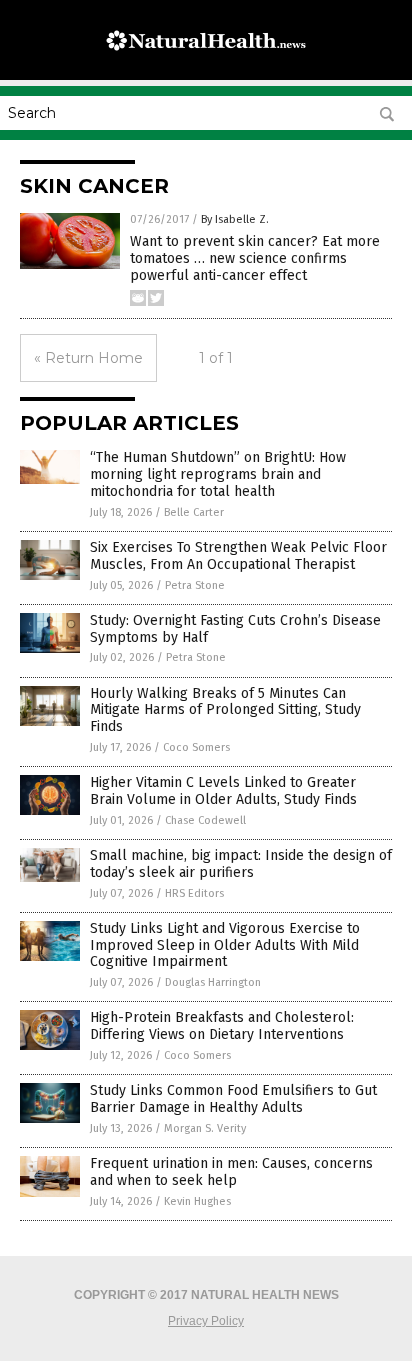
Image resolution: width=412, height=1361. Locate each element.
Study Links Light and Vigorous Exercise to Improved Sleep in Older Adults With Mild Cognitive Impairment (225, 945)
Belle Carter (194, 512)
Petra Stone (195, 585)
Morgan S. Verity (205, 1128)
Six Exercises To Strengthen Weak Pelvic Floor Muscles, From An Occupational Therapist (238, 556)
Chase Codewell (205, 820)
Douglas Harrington (213, 982)
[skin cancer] (206, 59)
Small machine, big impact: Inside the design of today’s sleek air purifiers (241, 864)
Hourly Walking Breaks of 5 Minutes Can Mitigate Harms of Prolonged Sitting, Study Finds (225, 710)
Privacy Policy (206, 1321)
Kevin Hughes (197, 1201)
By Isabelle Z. (235, 219)
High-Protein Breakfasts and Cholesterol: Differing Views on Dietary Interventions (222, 1026)
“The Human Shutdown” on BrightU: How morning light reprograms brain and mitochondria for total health (218, 474)
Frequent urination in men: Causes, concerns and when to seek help (231, 1172)
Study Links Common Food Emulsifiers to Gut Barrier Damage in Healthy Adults (233, 1099)
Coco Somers (196, 747)
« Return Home (88, 358)
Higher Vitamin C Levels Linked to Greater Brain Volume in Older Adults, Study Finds (223, 791)
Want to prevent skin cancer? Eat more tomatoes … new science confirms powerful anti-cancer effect (255, 258)
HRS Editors (194, 893)
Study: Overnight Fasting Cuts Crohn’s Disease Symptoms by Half (235, 629)
